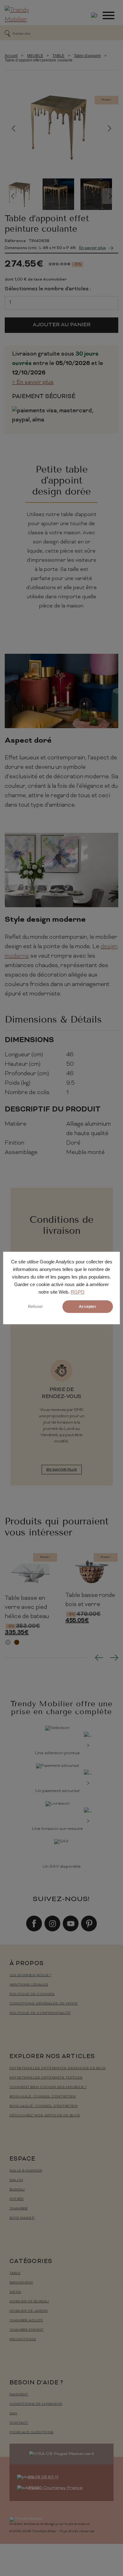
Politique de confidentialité (40, 2013)
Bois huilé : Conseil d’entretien (43, 2097)
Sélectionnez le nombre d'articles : (48, 289)
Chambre (19, 2209)
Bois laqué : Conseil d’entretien (44, 2106)
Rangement (21, 2283)
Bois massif (22, 2218)
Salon (16, 2180)
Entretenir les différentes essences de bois (58, 2068)
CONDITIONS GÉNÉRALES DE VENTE (44, 2004)
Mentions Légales (29, 1985)
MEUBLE (35, 56)
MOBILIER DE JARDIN (29, 2311)
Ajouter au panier (62, 325)
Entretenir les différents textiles (46, 2078)
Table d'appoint (87, 56)
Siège (15, 2292)
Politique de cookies (32, 1994)
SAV (14, 2414)
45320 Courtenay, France (55, 2488)
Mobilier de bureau (29, 2302)
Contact (19, 2423)
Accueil (11, 56)
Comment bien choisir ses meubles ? (48, 2087)
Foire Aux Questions (32, 2432)
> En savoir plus (33, 383)
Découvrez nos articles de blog (45, 2116)
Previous (13, 128)
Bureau (17, 2190)
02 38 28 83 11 (43, 2477)
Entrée (17, 2199)
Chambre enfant (27, 2330)
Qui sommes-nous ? (30, 1975)
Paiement (19, 2395)
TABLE (58, 56)
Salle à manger (26, 2171)
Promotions (23, 2339)
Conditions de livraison (36, 2404)
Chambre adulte (26, 2321)
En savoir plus (93, 248)
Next (110, 128)
